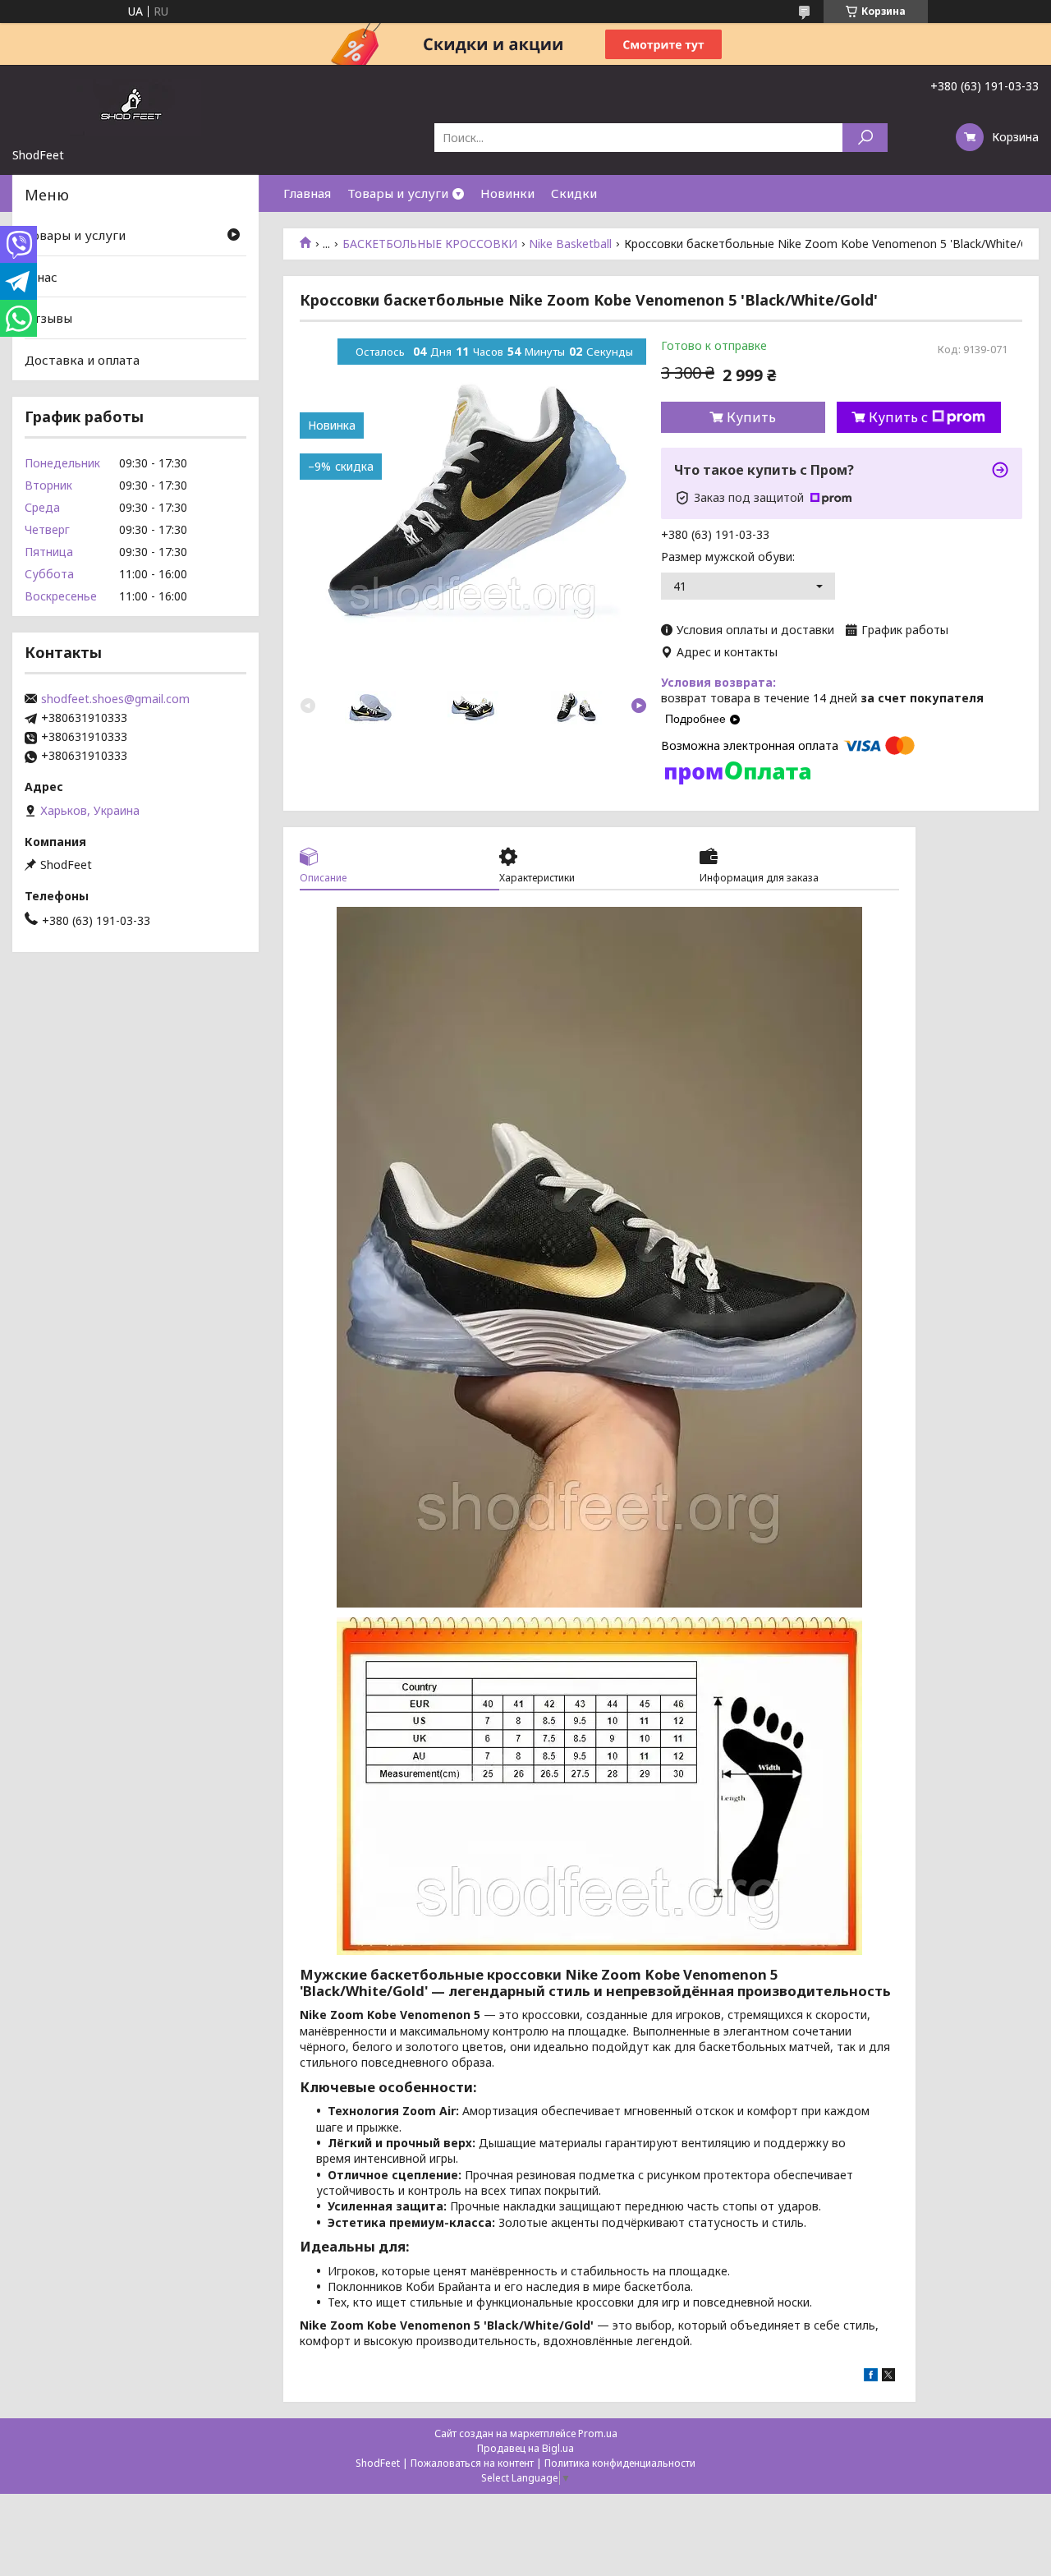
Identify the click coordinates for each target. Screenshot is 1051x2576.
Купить (751, 417)
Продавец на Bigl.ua (525, 2448)
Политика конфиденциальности (620, 2463)
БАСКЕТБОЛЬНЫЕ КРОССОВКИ (430, 244)
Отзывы (48, 318)
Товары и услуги (398, 193)
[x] (888, 2377)
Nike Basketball (570, 244)
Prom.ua (598, 2433)
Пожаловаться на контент (472, 2463)
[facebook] (871, 2377)
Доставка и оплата (82, 360)
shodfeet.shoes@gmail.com (115, 699)
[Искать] (865, 138)
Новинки (507, 193)
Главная (307, 193)
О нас (41, 277)
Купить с (898, 417)
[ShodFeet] (135, 106)
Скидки (574, 193)
